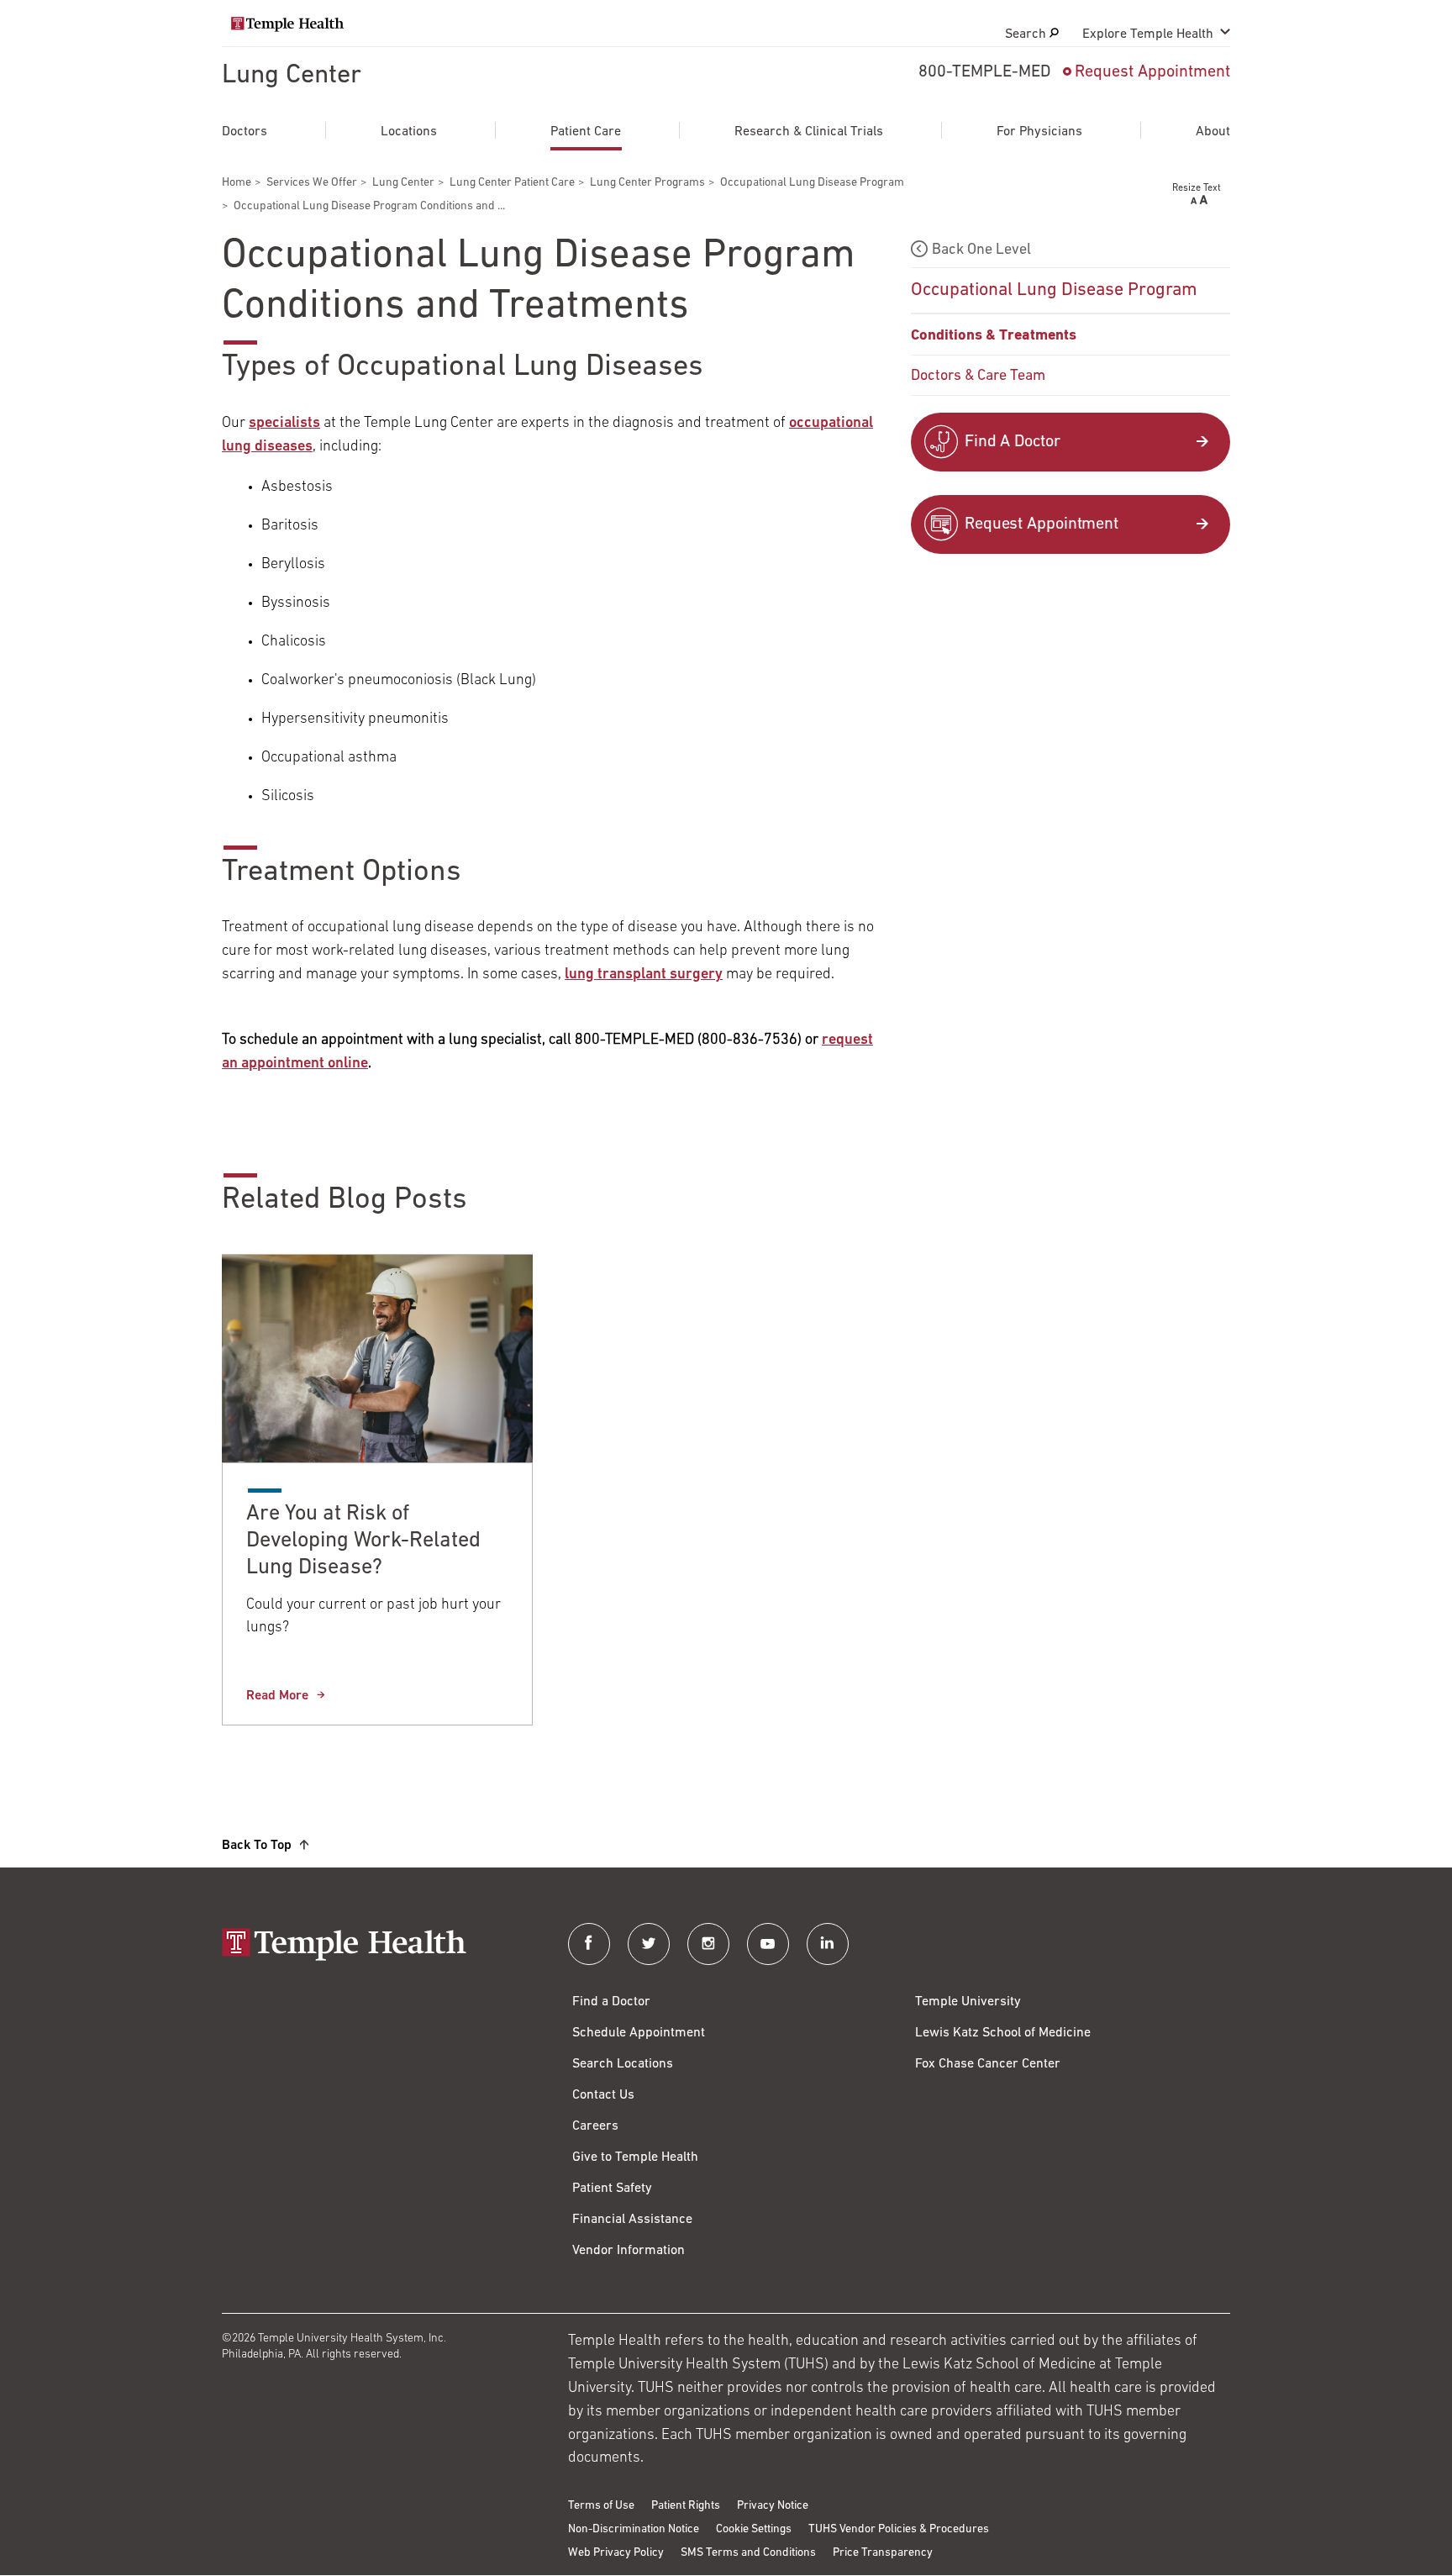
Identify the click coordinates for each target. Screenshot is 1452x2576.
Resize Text (1197, 188)
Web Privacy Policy (616, 2553)
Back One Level (981, 250)
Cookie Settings (754, 2529)
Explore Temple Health (1148, 34)
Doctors (245, 132)
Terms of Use (601, 2506)
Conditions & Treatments (994, 336)
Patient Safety (612, 2189)
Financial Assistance (632, 2220)
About (1213, 132)
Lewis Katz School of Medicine (1003, 2033)
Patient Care (586, 132)
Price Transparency (883, 2553)
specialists (284, 424)
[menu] (1071, 315)
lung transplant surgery (644, 975)
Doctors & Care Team (978, 377)
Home (237, 183)
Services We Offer (312, 183)
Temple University (968, 2002)
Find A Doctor (1013, 442)
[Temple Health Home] (287, 24)
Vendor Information (629, 2251)
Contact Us (603, 2095)
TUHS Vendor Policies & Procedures (899, 2529)
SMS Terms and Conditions (748, 2553)
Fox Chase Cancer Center (988, 2064)
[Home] (378, 1946)
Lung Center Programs (647, 183)
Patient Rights (686, 2506)
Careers (595, 2126)
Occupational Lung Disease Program (812, 183)
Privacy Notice (773, 2506)
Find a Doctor (611, 2002)
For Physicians (1039, 132)
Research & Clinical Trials (809, 132)
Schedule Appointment (639, 2033)
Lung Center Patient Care (512, 183)
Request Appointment (1152, 72)
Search (1027, 34)
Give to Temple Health (635, 2157)
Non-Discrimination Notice (634, 2529)
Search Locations (623, 2064)
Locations (409, 132)
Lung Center (292, 76)
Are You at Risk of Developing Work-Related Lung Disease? (363, 1541)
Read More (277, 1696)
